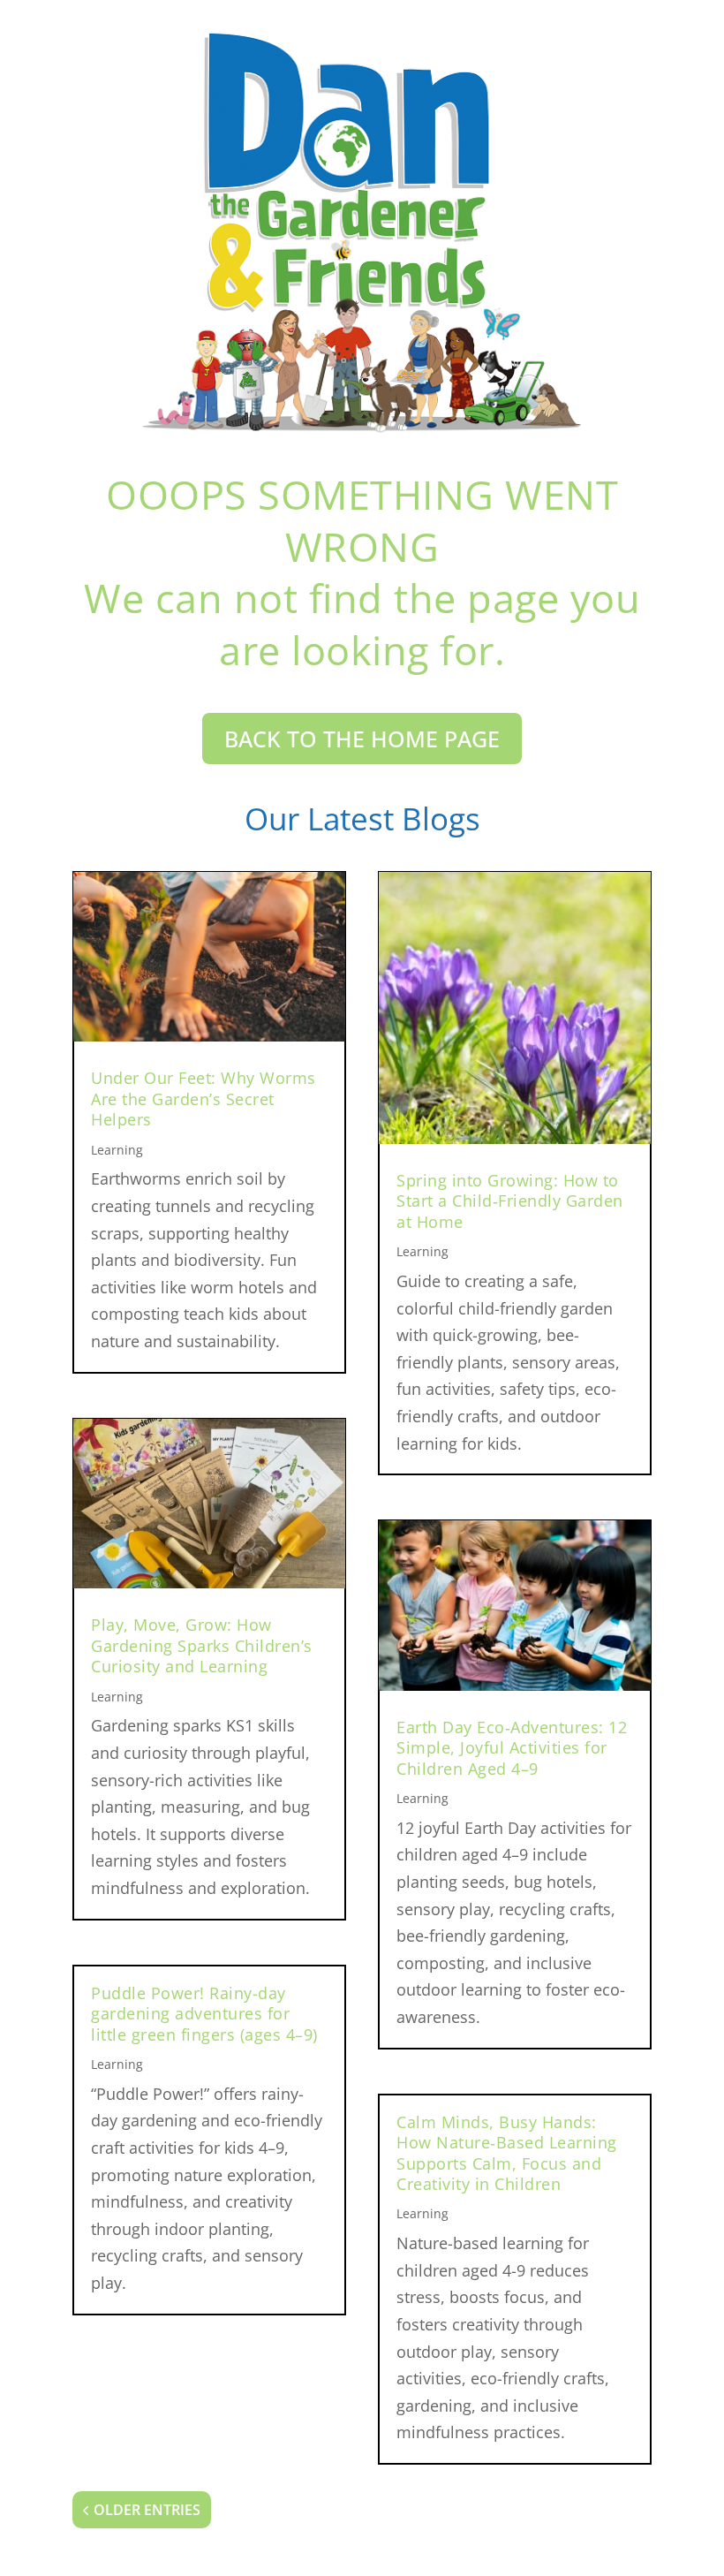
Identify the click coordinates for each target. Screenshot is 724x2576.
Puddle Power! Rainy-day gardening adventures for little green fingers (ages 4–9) (204, 2014)
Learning (117, 1150)
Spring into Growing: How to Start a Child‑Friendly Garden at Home (510, 1201)
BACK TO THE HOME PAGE (362, 739)
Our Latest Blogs (362, 818)
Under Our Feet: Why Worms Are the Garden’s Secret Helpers (204, 1099)
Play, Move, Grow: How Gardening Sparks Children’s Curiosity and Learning (202, 1645)
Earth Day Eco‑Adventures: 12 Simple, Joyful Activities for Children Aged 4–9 (512, 1748)
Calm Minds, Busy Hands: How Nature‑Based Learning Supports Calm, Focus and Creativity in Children (507, 2153)
